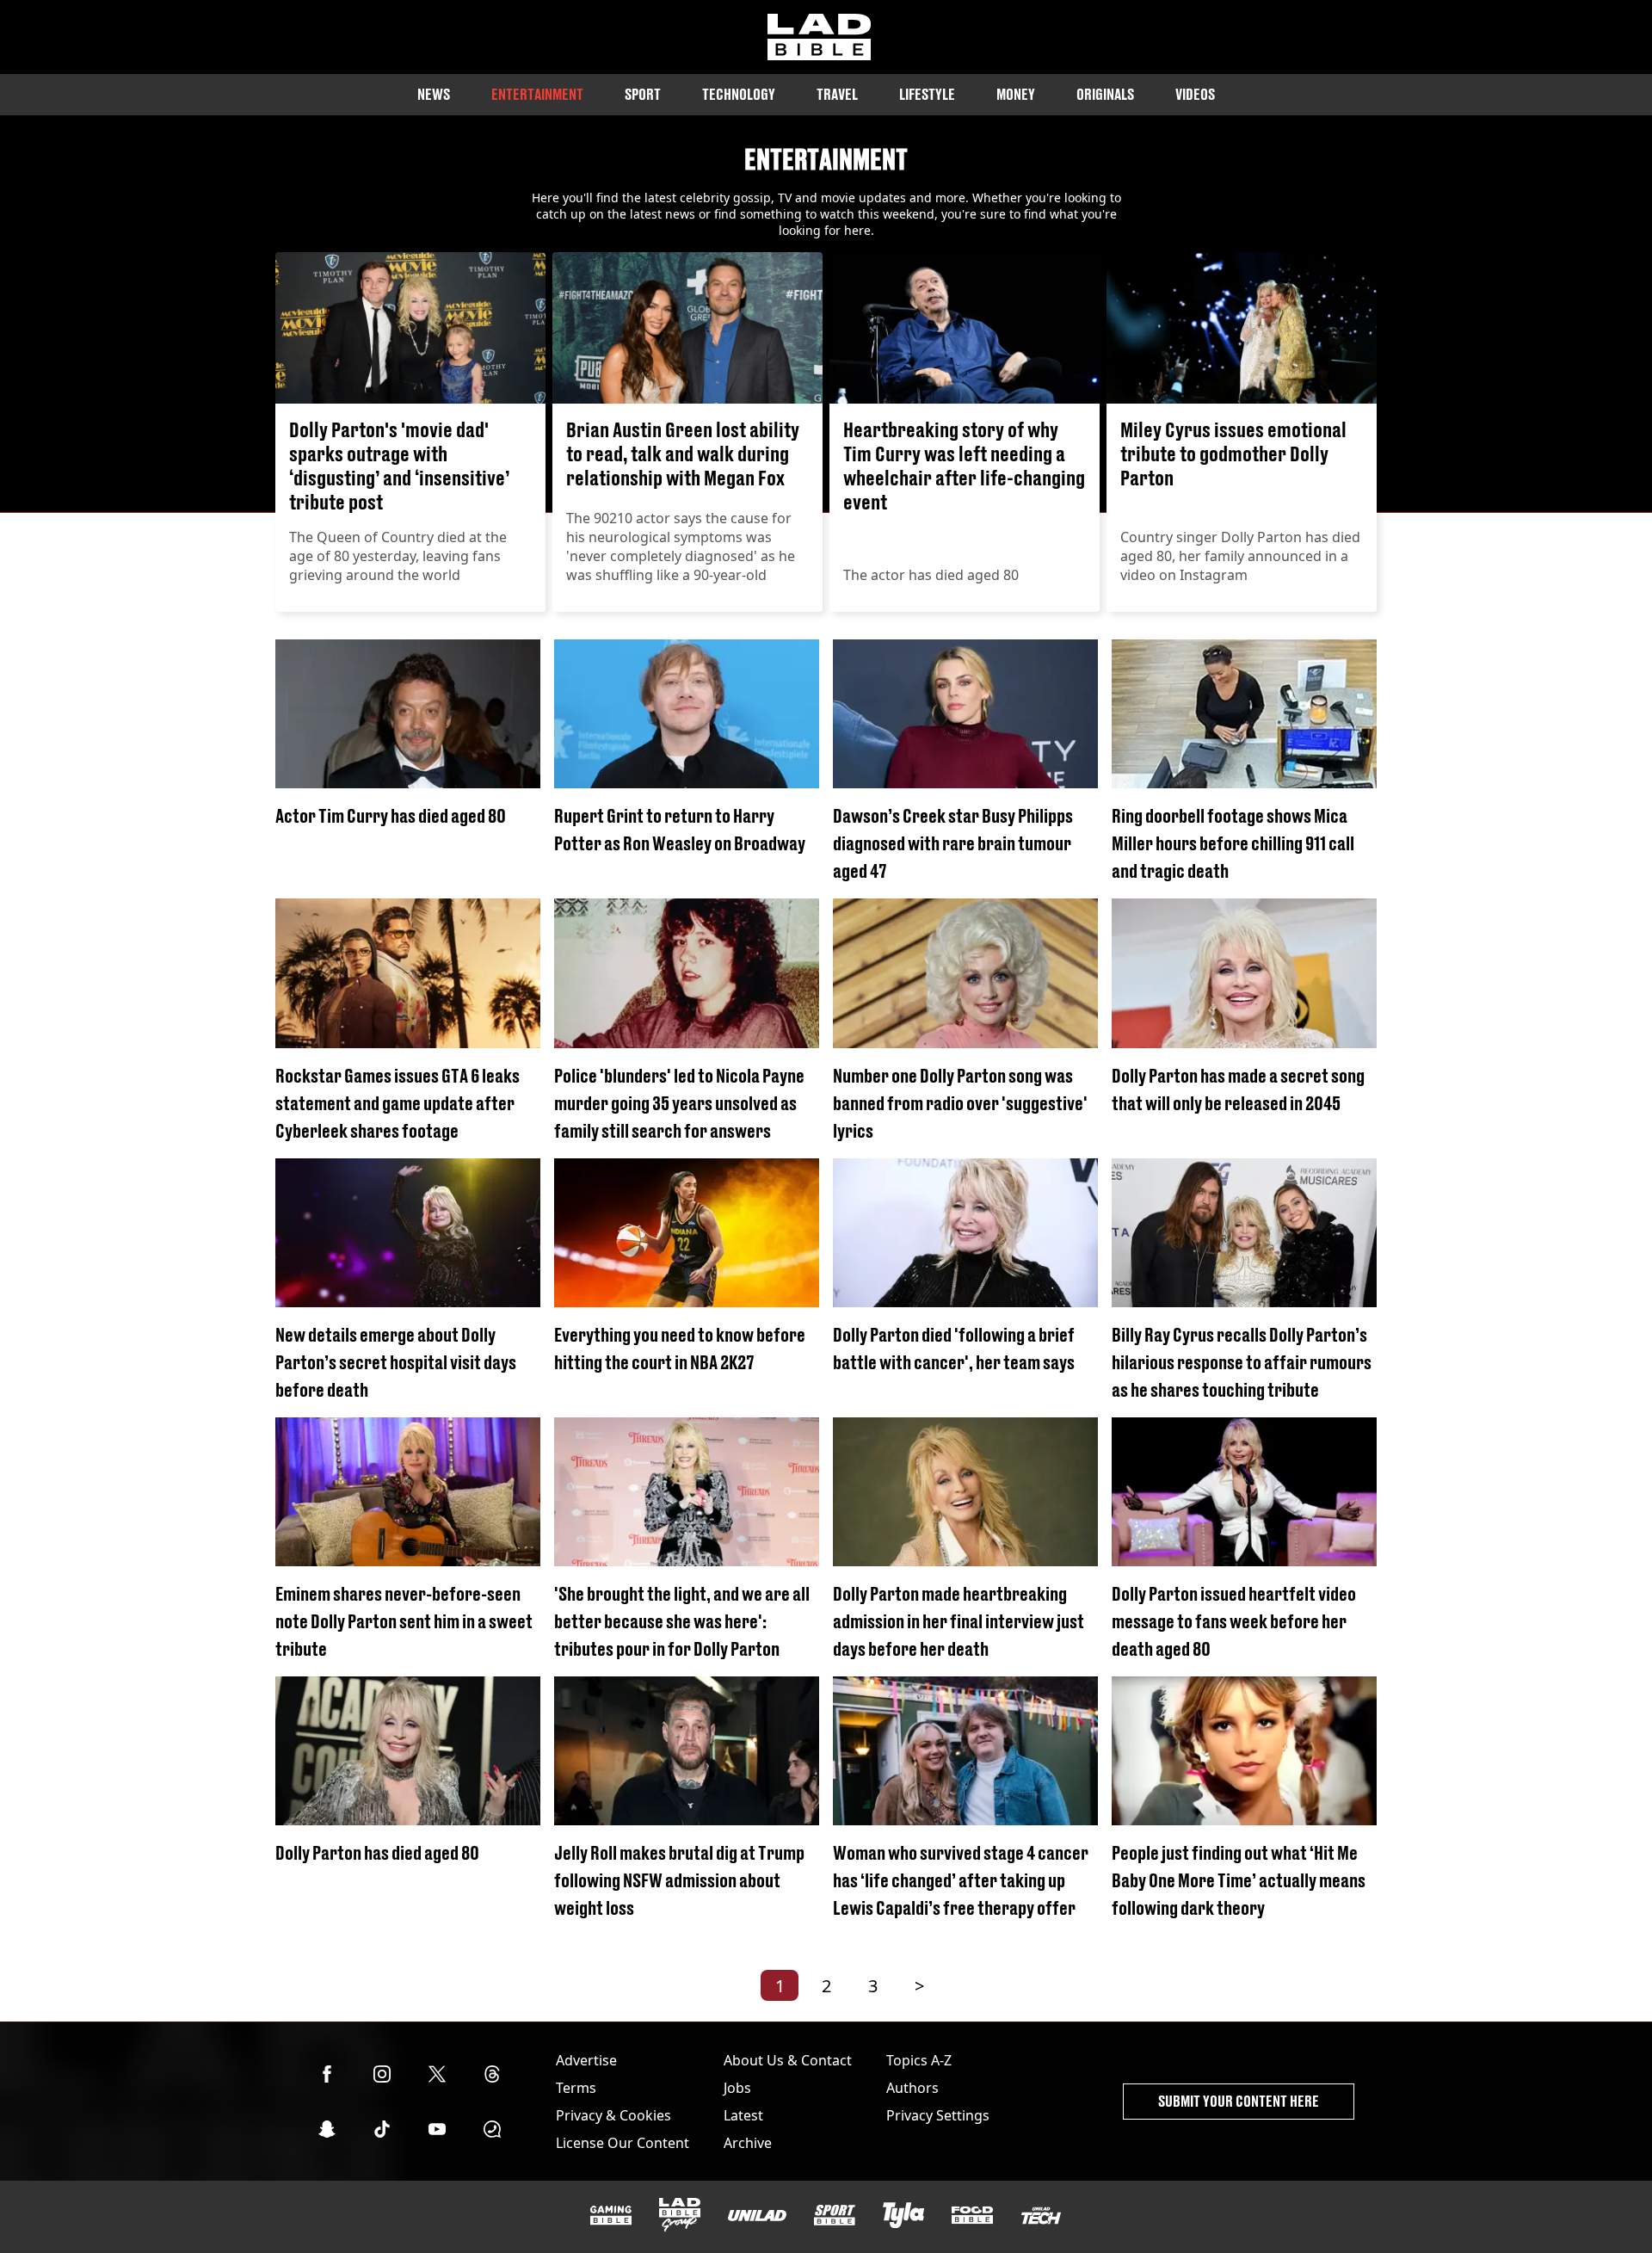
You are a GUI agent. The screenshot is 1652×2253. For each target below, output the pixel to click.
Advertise (586, 2060)
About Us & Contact (788, 2060)
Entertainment (537, 94)
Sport (643, 94)
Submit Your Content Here (1239, 2101)
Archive (748, 2143)
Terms (576, 2088)
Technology (739, 94)
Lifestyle (927, 94)
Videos (1195, 94)
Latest (743, 2115)
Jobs (737, 2088)
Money (1016, 94)
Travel (837, 94)
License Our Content (623, 2143)
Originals (1105, 94)
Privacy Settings (938, 2115)
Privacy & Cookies (613, 2115)
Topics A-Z (919, 2060)
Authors (912, 2088)
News (434, 94)
